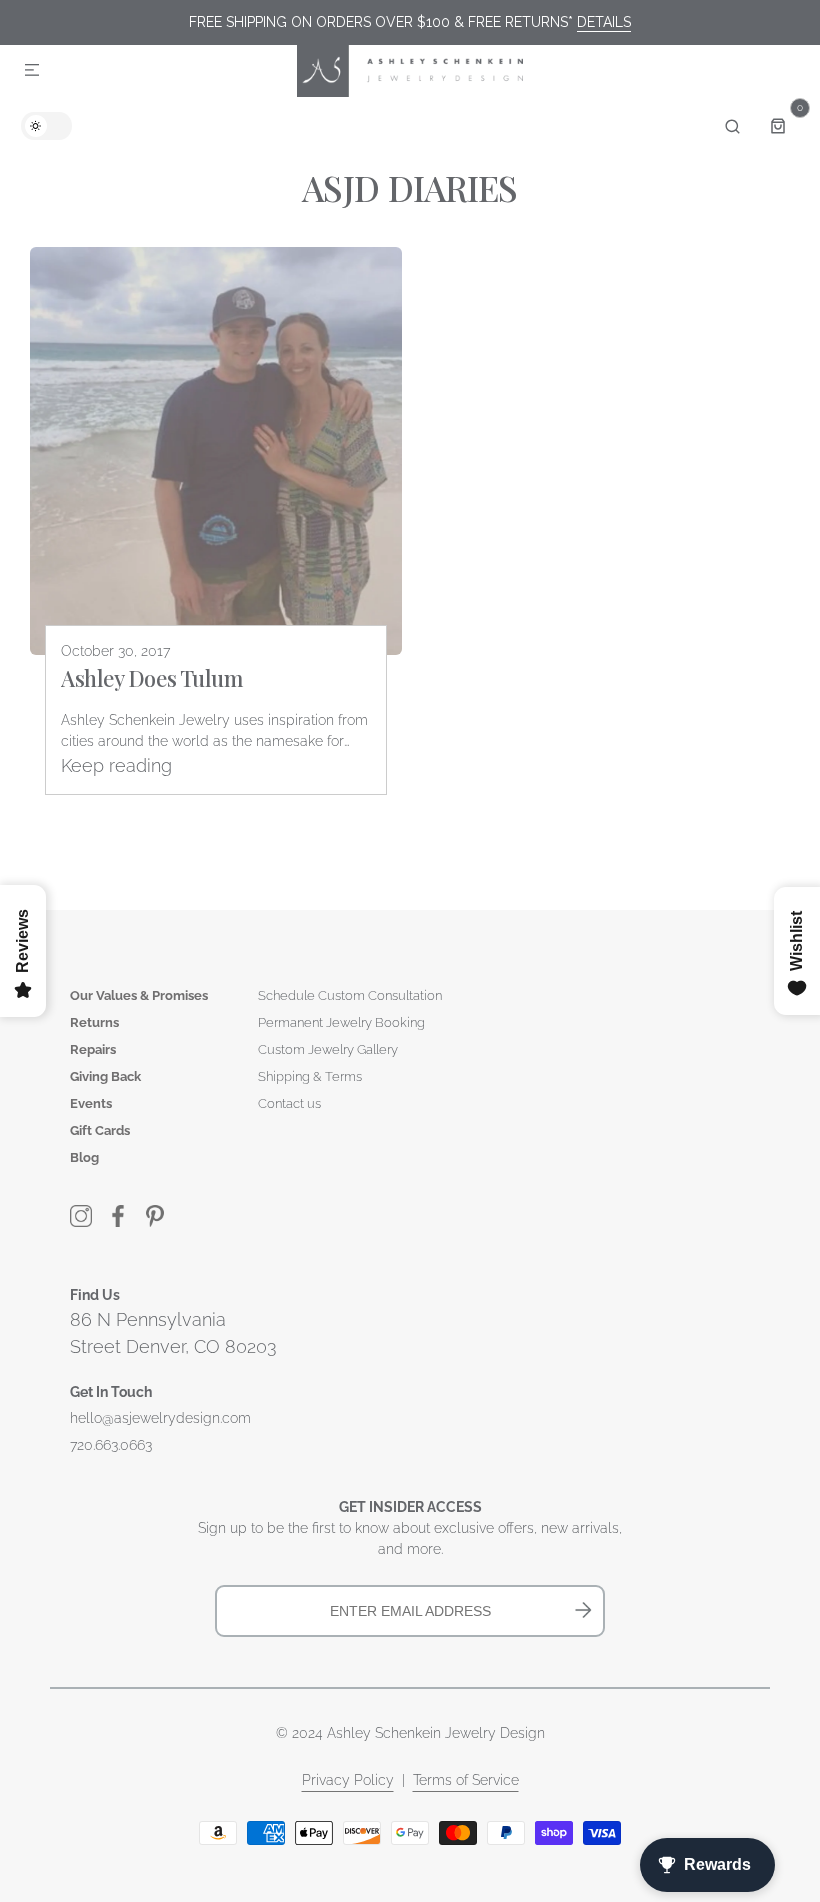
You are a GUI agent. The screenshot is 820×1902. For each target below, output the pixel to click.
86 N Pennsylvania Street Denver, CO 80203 (173, 1333)
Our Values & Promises (139, 995)
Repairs (93, 1049)
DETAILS (604, 22)
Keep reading (116, 765)
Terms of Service (466, 1780)
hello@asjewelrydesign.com (160, 1418)
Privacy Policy (348, 1780)
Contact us (289, 1103)
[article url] (216, 451)
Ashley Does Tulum (152, 678)
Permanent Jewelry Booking (341, 1022)
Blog (84, 1157)
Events (91, 1103)
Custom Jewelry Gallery (328, 1049)
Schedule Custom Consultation (350, 995)
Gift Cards (100, 1130)
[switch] (46, 126)
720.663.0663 (111, 1445)
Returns (94, 1022)
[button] (32, 71)
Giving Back (105, 1076)
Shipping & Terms (310, 1076)
